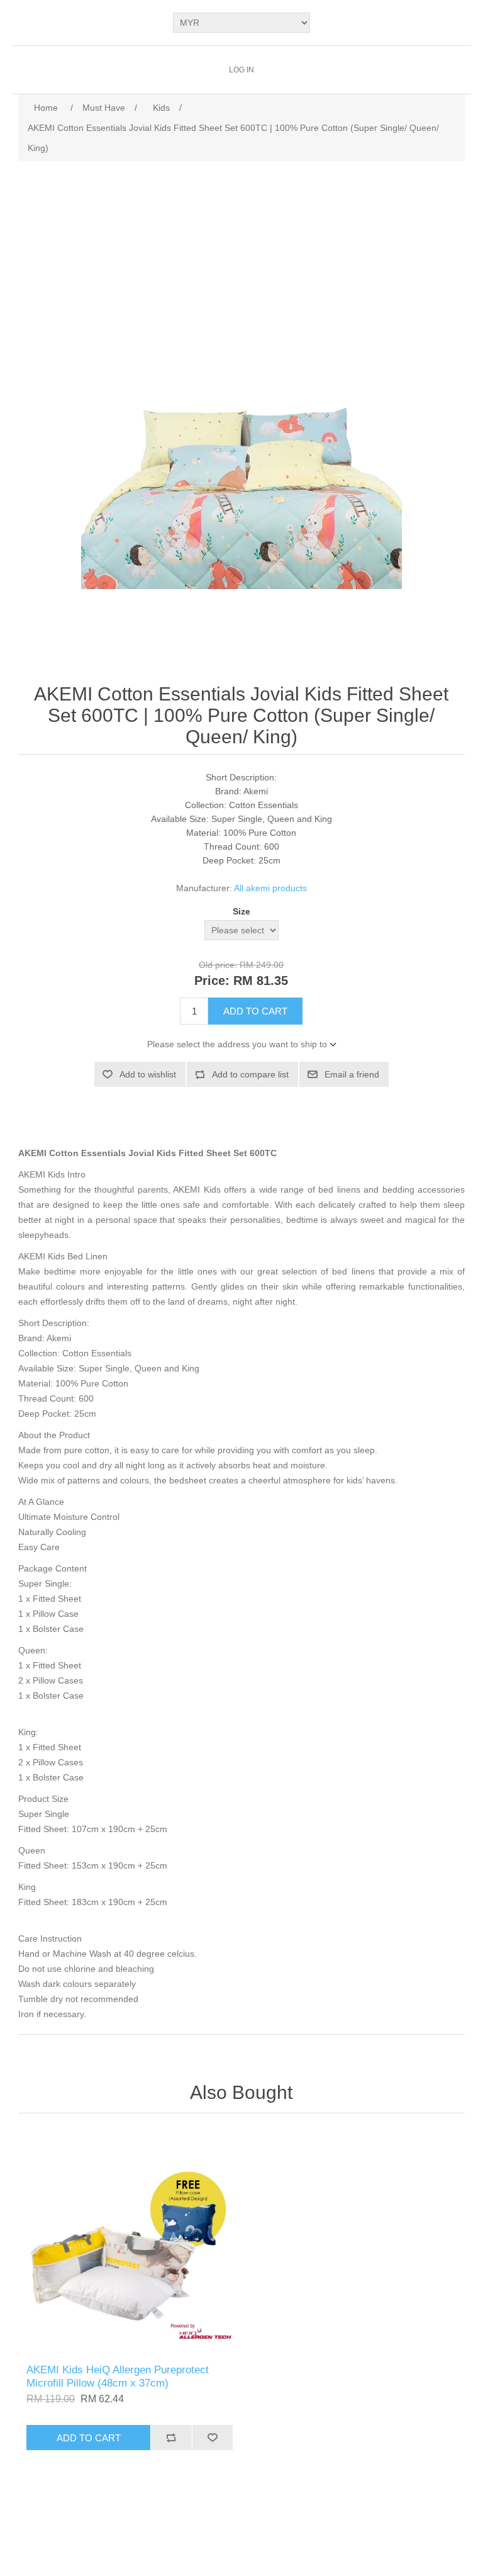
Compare (171, 2438)
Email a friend (352, 1074)
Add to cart (255, 1011)
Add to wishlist (148, 1074)
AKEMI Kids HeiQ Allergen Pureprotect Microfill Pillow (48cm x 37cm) (118, 2376)
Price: (212, 981)
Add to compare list (250, 1074)
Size (241, 912)
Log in (241, 70)
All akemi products (270, 888)
